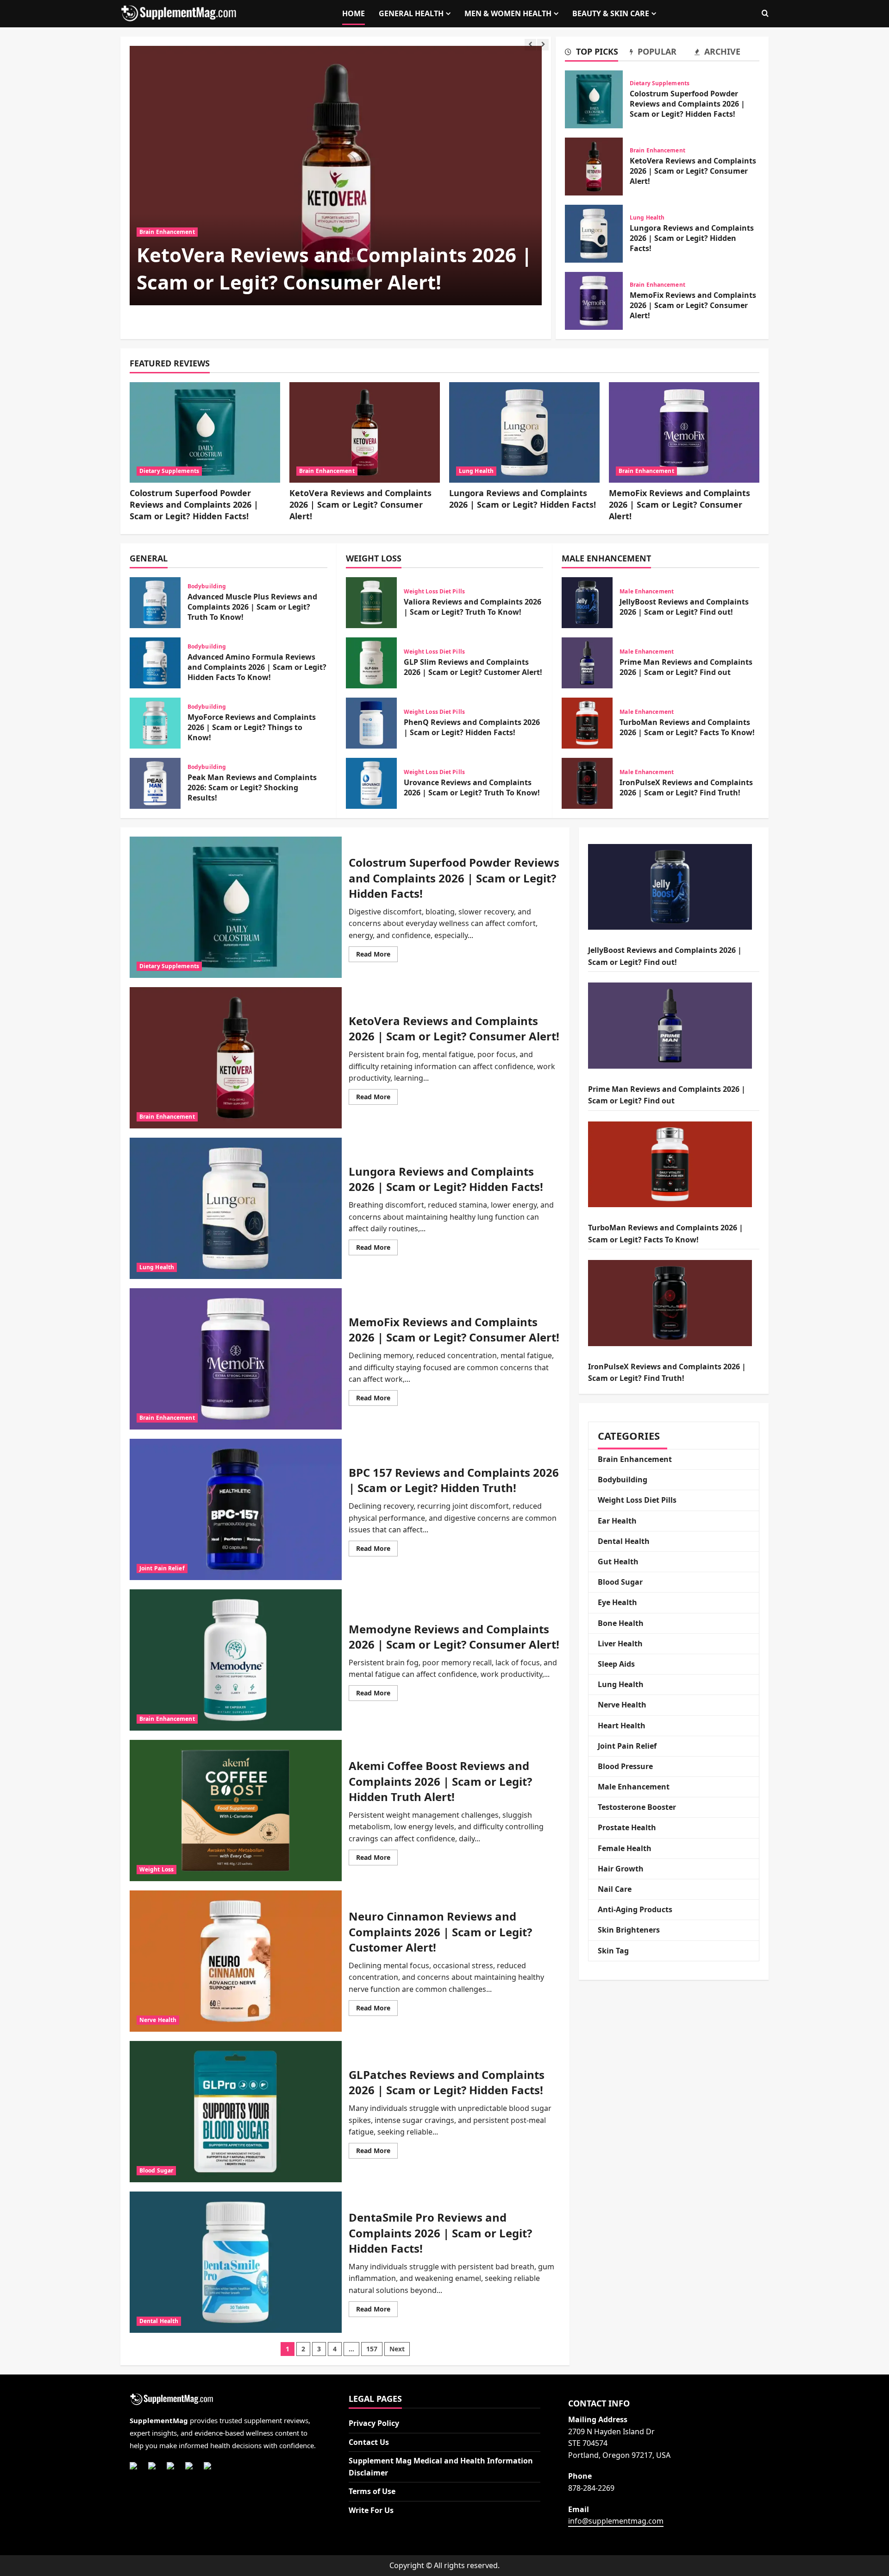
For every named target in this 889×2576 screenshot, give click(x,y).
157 (372, 2349)
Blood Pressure (625, 1766)
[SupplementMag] (225, 2400)
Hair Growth (621, 1869)
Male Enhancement (647, 592)
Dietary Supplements (660, 83)
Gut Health (618, 1562)
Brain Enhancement (167, 232)
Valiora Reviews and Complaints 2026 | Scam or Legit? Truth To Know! (371, 603)
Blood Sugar (156, 2170)
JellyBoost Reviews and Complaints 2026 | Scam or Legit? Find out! (587, 603)
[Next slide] (543, 45)
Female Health (625, 1848)
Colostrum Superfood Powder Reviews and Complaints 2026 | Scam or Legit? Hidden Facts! (594, 99)
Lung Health (647, 218)
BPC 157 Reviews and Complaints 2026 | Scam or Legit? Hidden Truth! (236, 1509)
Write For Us (371, 2510)
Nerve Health (158, 2020)
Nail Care (615, 1889)
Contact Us (369, 2442)
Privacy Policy (374, 2423)
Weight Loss (157, 1869)
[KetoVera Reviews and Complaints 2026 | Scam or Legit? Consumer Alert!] (336, 176)
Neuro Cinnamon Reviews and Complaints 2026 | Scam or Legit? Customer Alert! (236, 1961)
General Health (411, 13)
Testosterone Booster (637, 1807)
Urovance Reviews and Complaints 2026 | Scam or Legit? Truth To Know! (371, 783)
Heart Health (622, 1726)
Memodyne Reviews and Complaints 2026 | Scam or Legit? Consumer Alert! (236, 1660)
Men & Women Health (508, 13)
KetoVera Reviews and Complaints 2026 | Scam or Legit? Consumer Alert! (334, 268)
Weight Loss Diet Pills (434, 592)
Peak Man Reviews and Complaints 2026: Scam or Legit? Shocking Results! (155, 783)
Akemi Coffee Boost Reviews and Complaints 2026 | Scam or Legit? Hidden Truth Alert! (236, 1811)
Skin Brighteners (629, 1930)
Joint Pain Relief (162, 1568)
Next (397, 2349)
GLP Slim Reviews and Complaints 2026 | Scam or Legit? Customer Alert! (371, 663)
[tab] (597, 53)
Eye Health (617, 1602)
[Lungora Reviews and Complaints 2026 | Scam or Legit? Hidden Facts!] (524, 432)
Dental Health (159, 2321)
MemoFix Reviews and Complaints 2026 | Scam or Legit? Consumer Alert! (594, 301)
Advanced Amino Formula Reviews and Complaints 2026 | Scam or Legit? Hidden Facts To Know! (155, 663)
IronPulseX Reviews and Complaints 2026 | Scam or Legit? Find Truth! (587, 783)
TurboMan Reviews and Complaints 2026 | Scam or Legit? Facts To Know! (587, 723)
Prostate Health (627, 1827)
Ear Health (617, 1521)
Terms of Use (372, 2491)
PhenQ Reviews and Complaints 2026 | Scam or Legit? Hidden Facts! (371, 723)
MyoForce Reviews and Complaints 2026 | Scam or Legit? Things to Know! (155, 723)
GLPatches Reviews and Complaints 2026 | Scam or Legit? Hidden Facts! (236, 2112)
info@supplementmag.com (616, 2521)
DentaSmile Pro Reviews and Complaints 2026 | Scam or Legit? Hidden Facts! (236, 2262)
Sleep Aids (616, 1664)
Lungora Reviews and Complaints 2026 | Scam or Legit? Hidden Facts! (594, 234)
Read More (377, 956)
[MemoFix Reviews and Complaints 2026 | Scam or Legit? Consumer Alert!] (684, 432)
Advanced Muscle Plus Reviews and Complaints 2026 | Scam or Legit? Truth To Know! (155, 603)
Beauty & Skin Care (611, 13)
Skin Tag (613, 1951)
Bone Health (621, 1623)
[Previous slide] (530, 45)
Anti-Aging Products (635, 1909)
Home (354, 13)
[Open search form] (765, 14)
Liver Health (620, 1644)
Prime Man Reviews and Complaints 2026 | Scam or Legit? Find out (587, 663)
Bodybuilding (207, 586)
